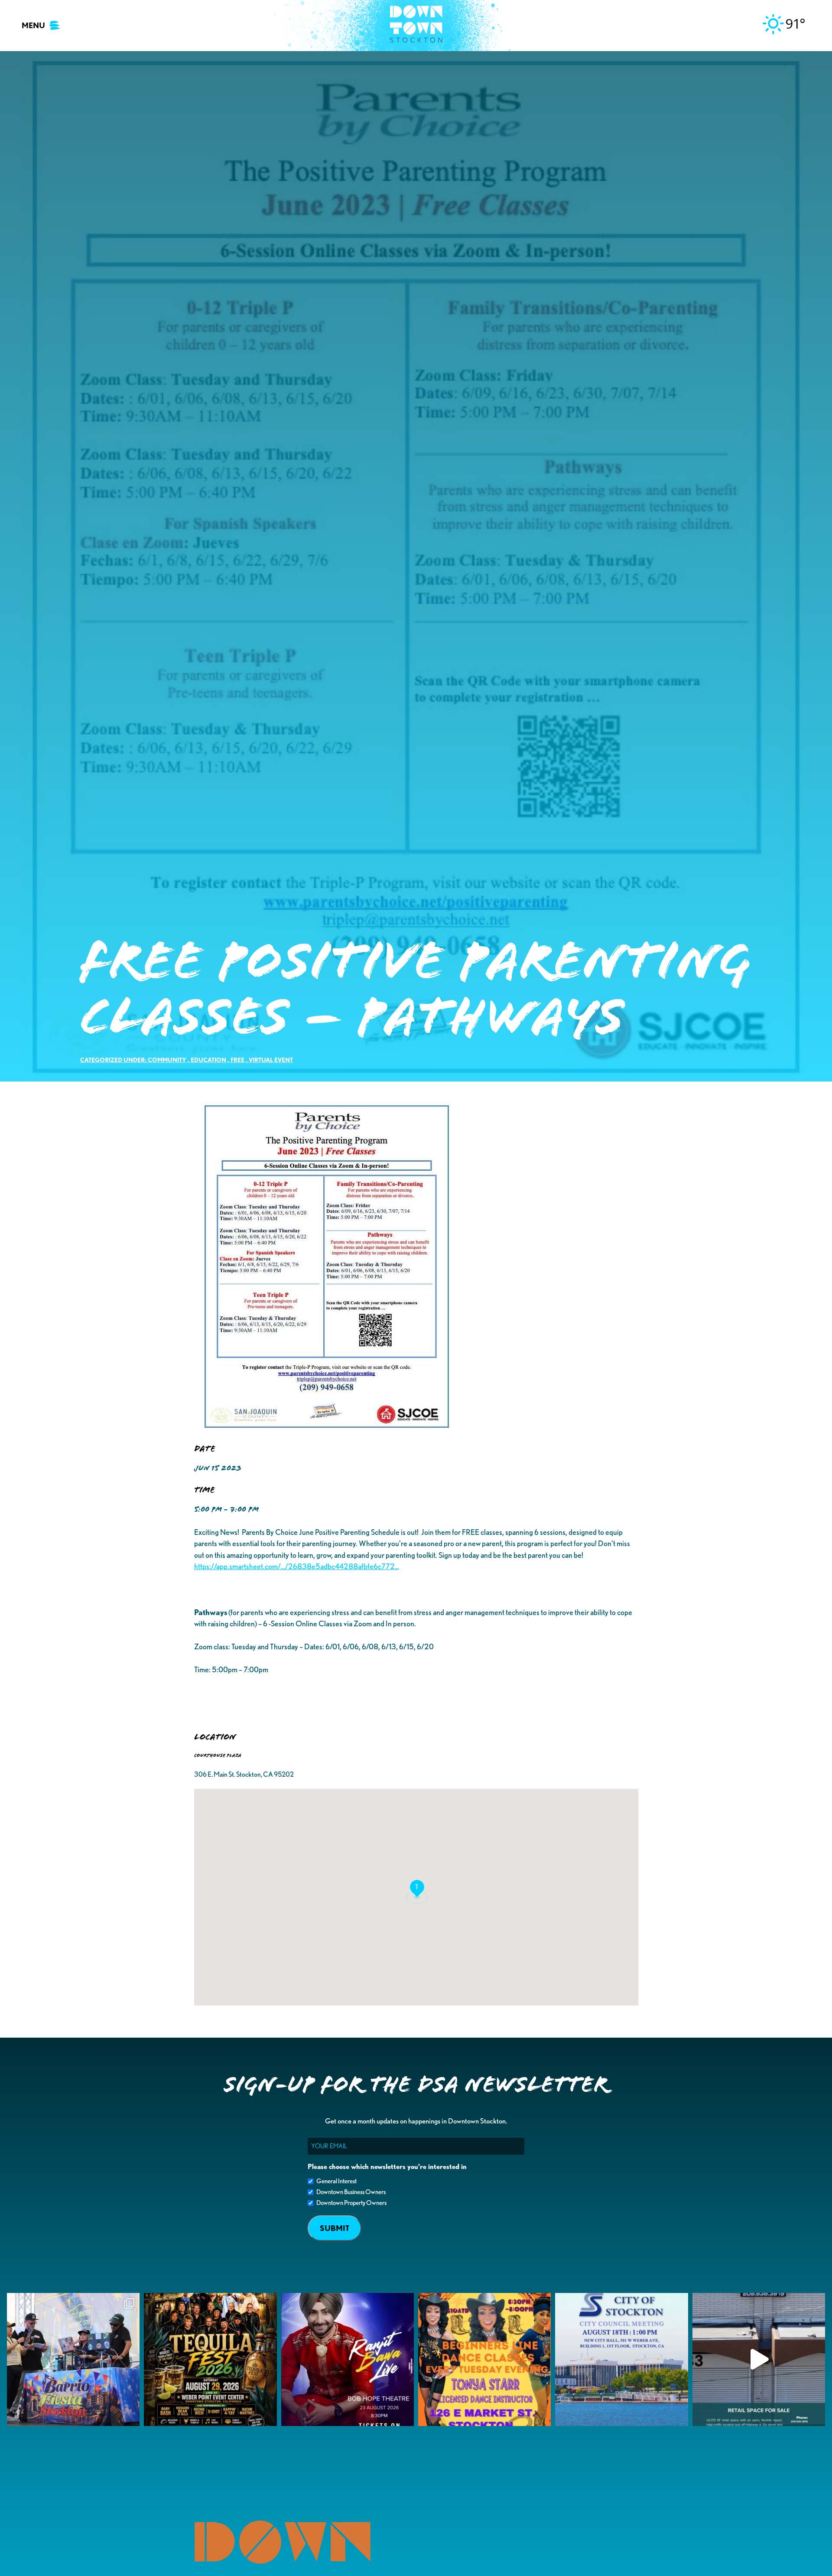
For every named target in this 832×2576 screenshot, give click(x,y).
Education (208, 1060)
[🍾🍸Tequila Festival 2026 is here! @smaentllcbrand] (210, 2359)
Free (237, 1060)
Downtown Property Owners (351, 2203)
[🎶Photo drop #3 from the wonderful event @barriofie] (73, 2359)
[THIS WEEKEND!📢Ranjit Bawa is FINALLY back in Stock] (348, 2359)
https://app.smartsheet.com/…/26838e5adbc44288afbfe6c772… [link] (297, 1566)
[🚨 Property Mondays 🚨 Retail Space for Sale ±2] (759, 2359)
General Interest (336, 2181)
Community (167, 1060)
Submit (335, 2228)
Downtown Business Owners (351, 2192)
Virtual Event (271, 1060)
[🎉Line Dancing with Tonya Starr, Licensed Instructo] (484, 2359)
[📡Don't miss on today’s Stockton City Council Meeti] (621, 2359)
